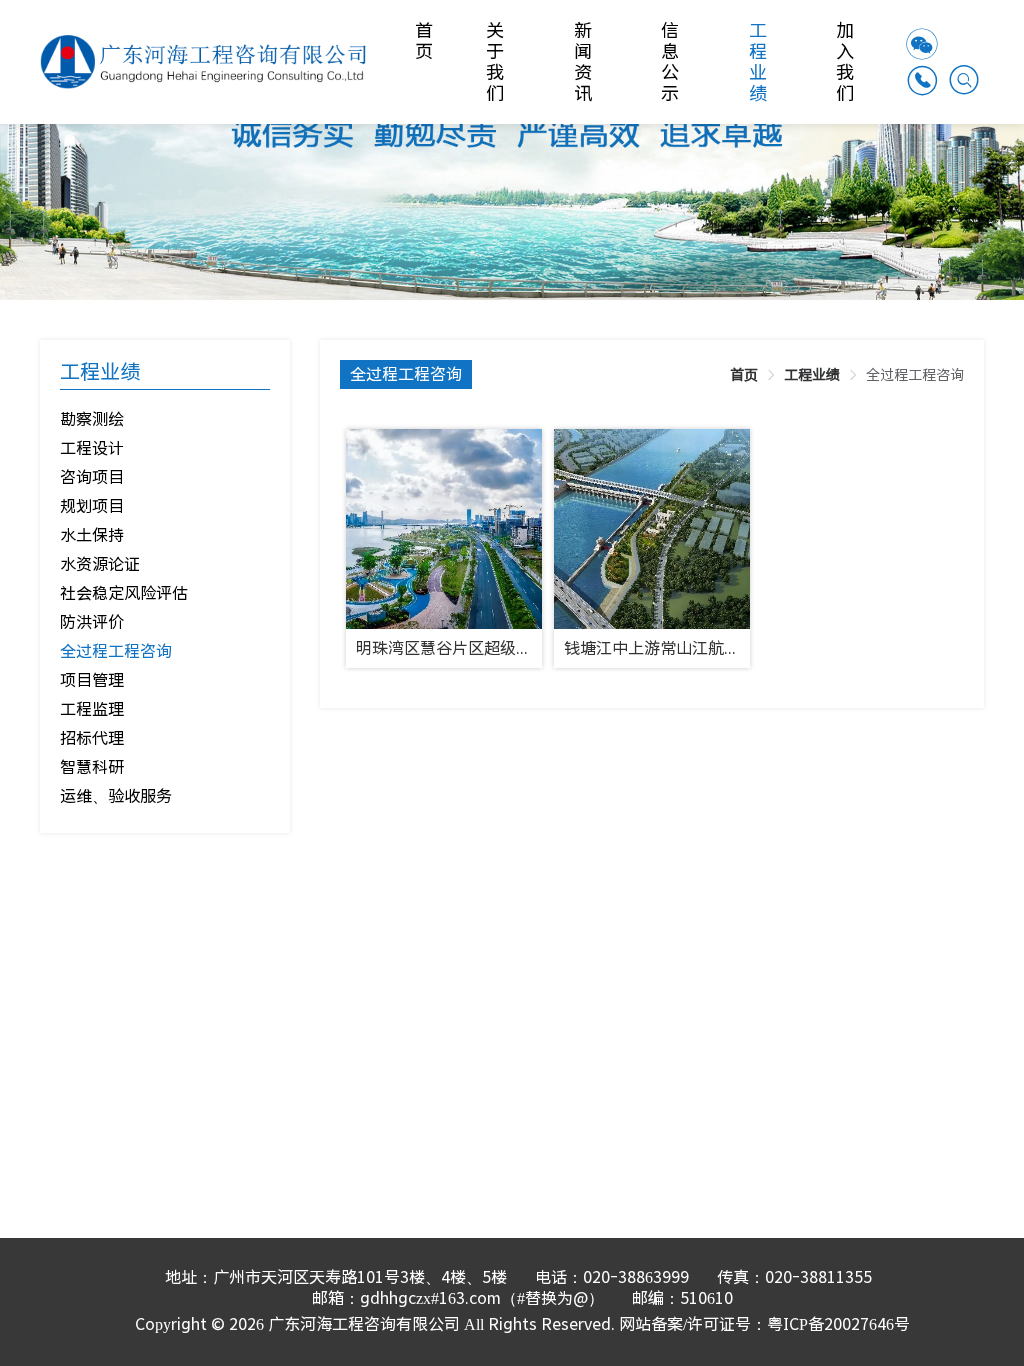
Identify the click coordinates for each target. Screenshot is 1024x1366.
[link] (744, 375)
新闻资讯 (584, 62)
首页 (425, 41)
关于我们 (496, 62)
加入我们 (846, 62)
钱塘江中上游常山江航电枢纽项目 (656, 648)
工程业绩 (759, 62)
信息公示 (671, 62)
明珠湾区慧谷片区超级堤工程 (448, 648)
